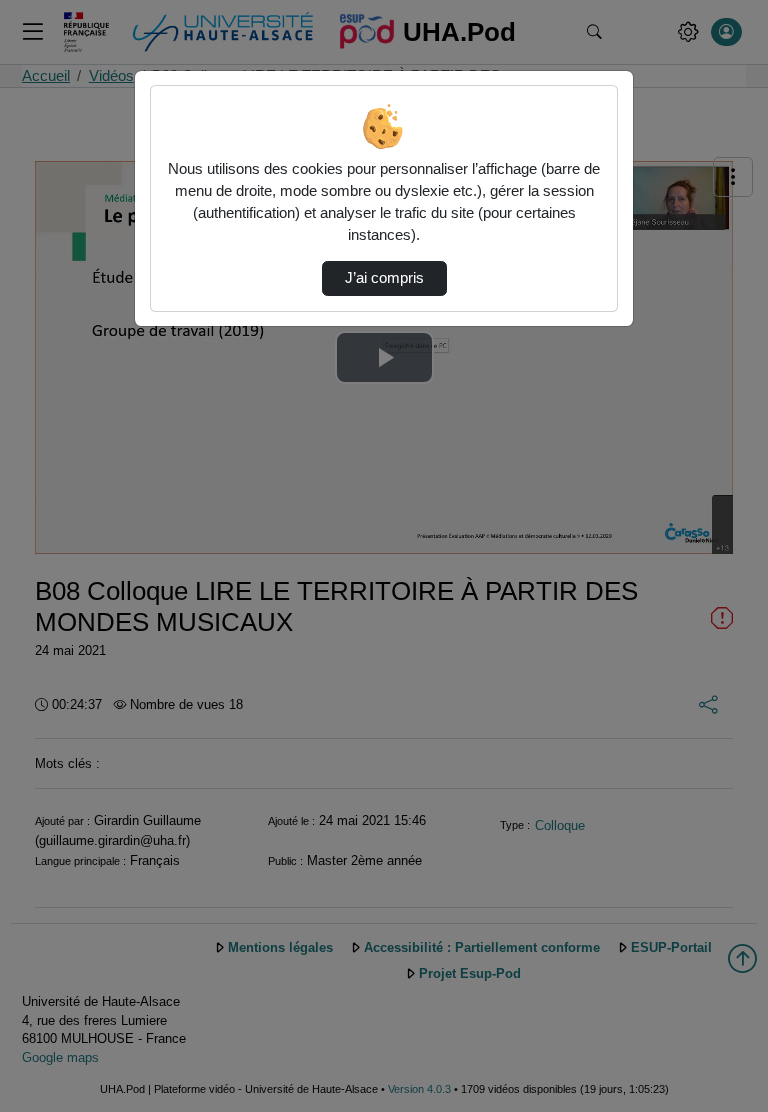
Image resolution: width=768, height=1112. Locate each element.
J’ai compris (384, 278)
